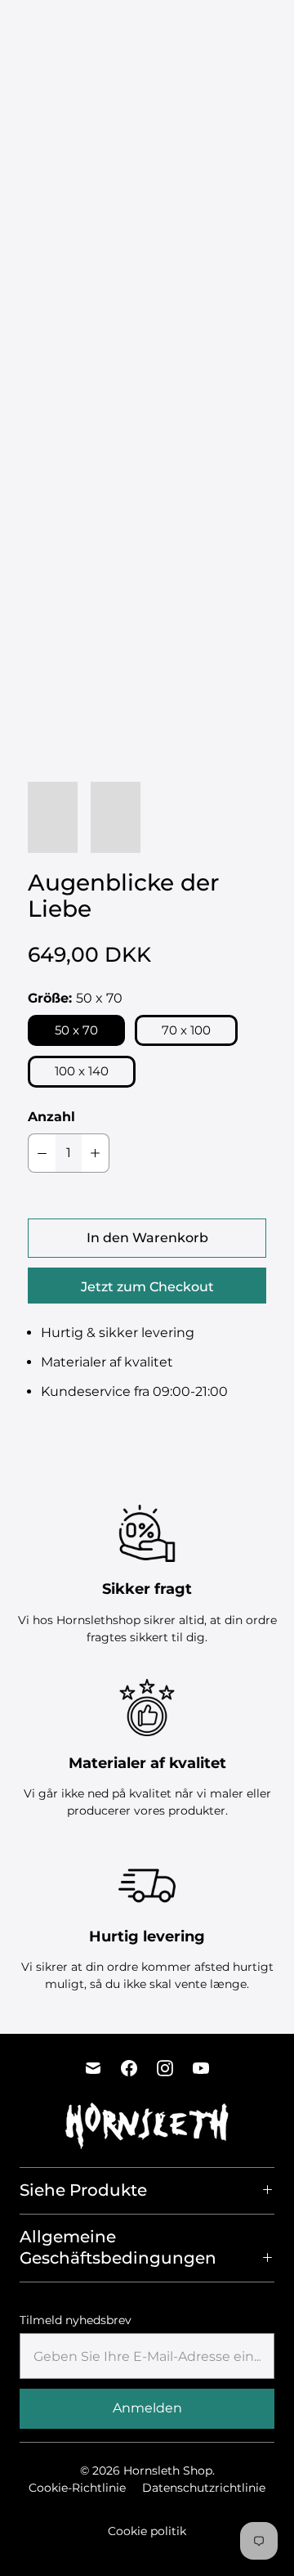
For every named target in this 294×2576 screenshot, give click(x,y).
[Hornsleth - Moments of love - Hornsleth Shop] (147, 270)
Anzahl (51, 1117)
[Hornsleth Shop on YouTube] (201, 2068)
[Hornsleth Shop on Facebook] (129, 2068)
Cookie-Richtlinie (77, 2488)
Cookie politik (147, 2531)
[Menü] (218, 28)
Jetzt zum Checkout (147, 1287)
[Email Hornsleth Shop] (93, 2068)
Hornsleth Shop (168, 2471)
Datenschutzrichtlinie (204, 2488)
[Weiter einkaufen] (279, 28)
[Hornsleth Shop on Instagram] (165, 2068)
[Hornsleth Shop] (69, 28)
